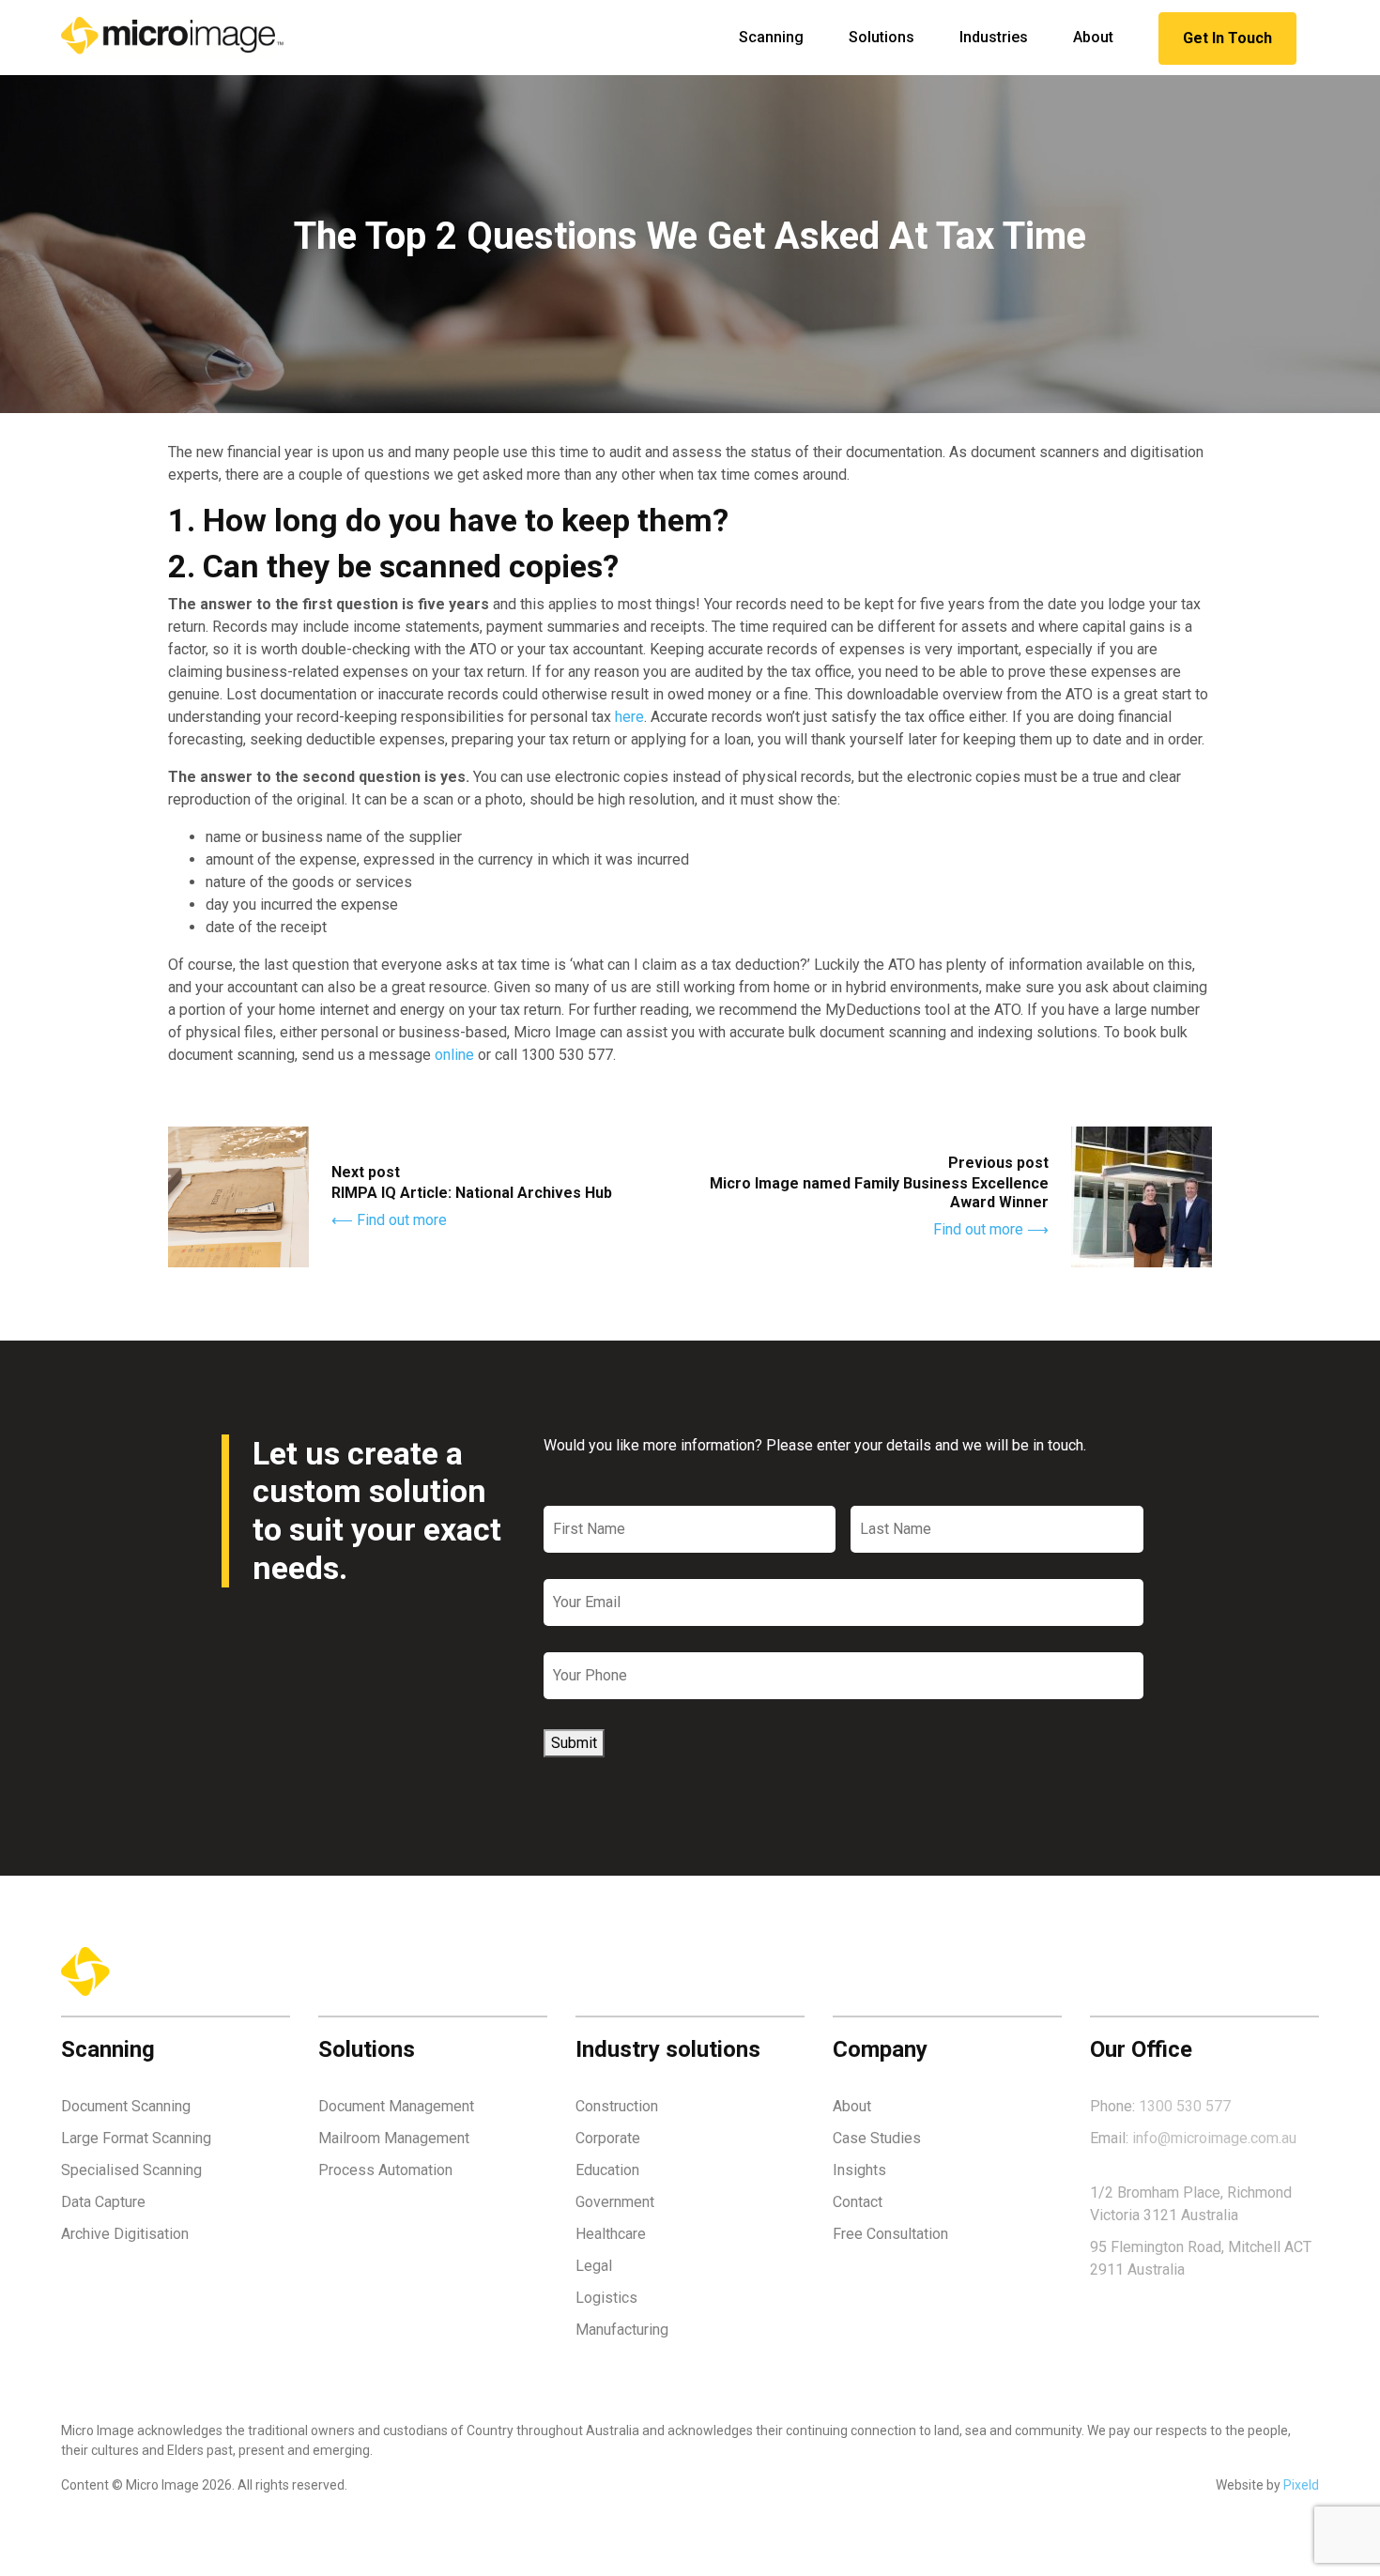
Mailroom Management (394, 2138)
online (454, 1055)
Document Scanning (126, 2106)
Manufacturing (622, 2330)
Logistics (606, 2298)
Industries (994, 37)
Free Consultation (890, 2234)
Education (607, 2170)
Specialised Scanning (131, 2170)
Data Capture (103, 2202)
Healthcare (611, 2234)
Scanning (771, 37)
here (629, 717)
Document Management (396, 2106)
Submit (574, 1743)
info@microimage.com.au (1214, 2138)
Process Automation (385, 2170)
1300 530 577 (1185, 2106)
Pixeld (1301, 2485)
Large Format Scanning (136, 2138)
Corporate (608, 2138)
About (1093, 37)
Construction (617, 2106)
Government (615, 2202)
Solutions (882, 37)
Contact (858, 2202)
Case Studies (877, 2138)
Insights (859, 2170)
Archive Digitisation (125, 2234)
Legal (594, 2266)
